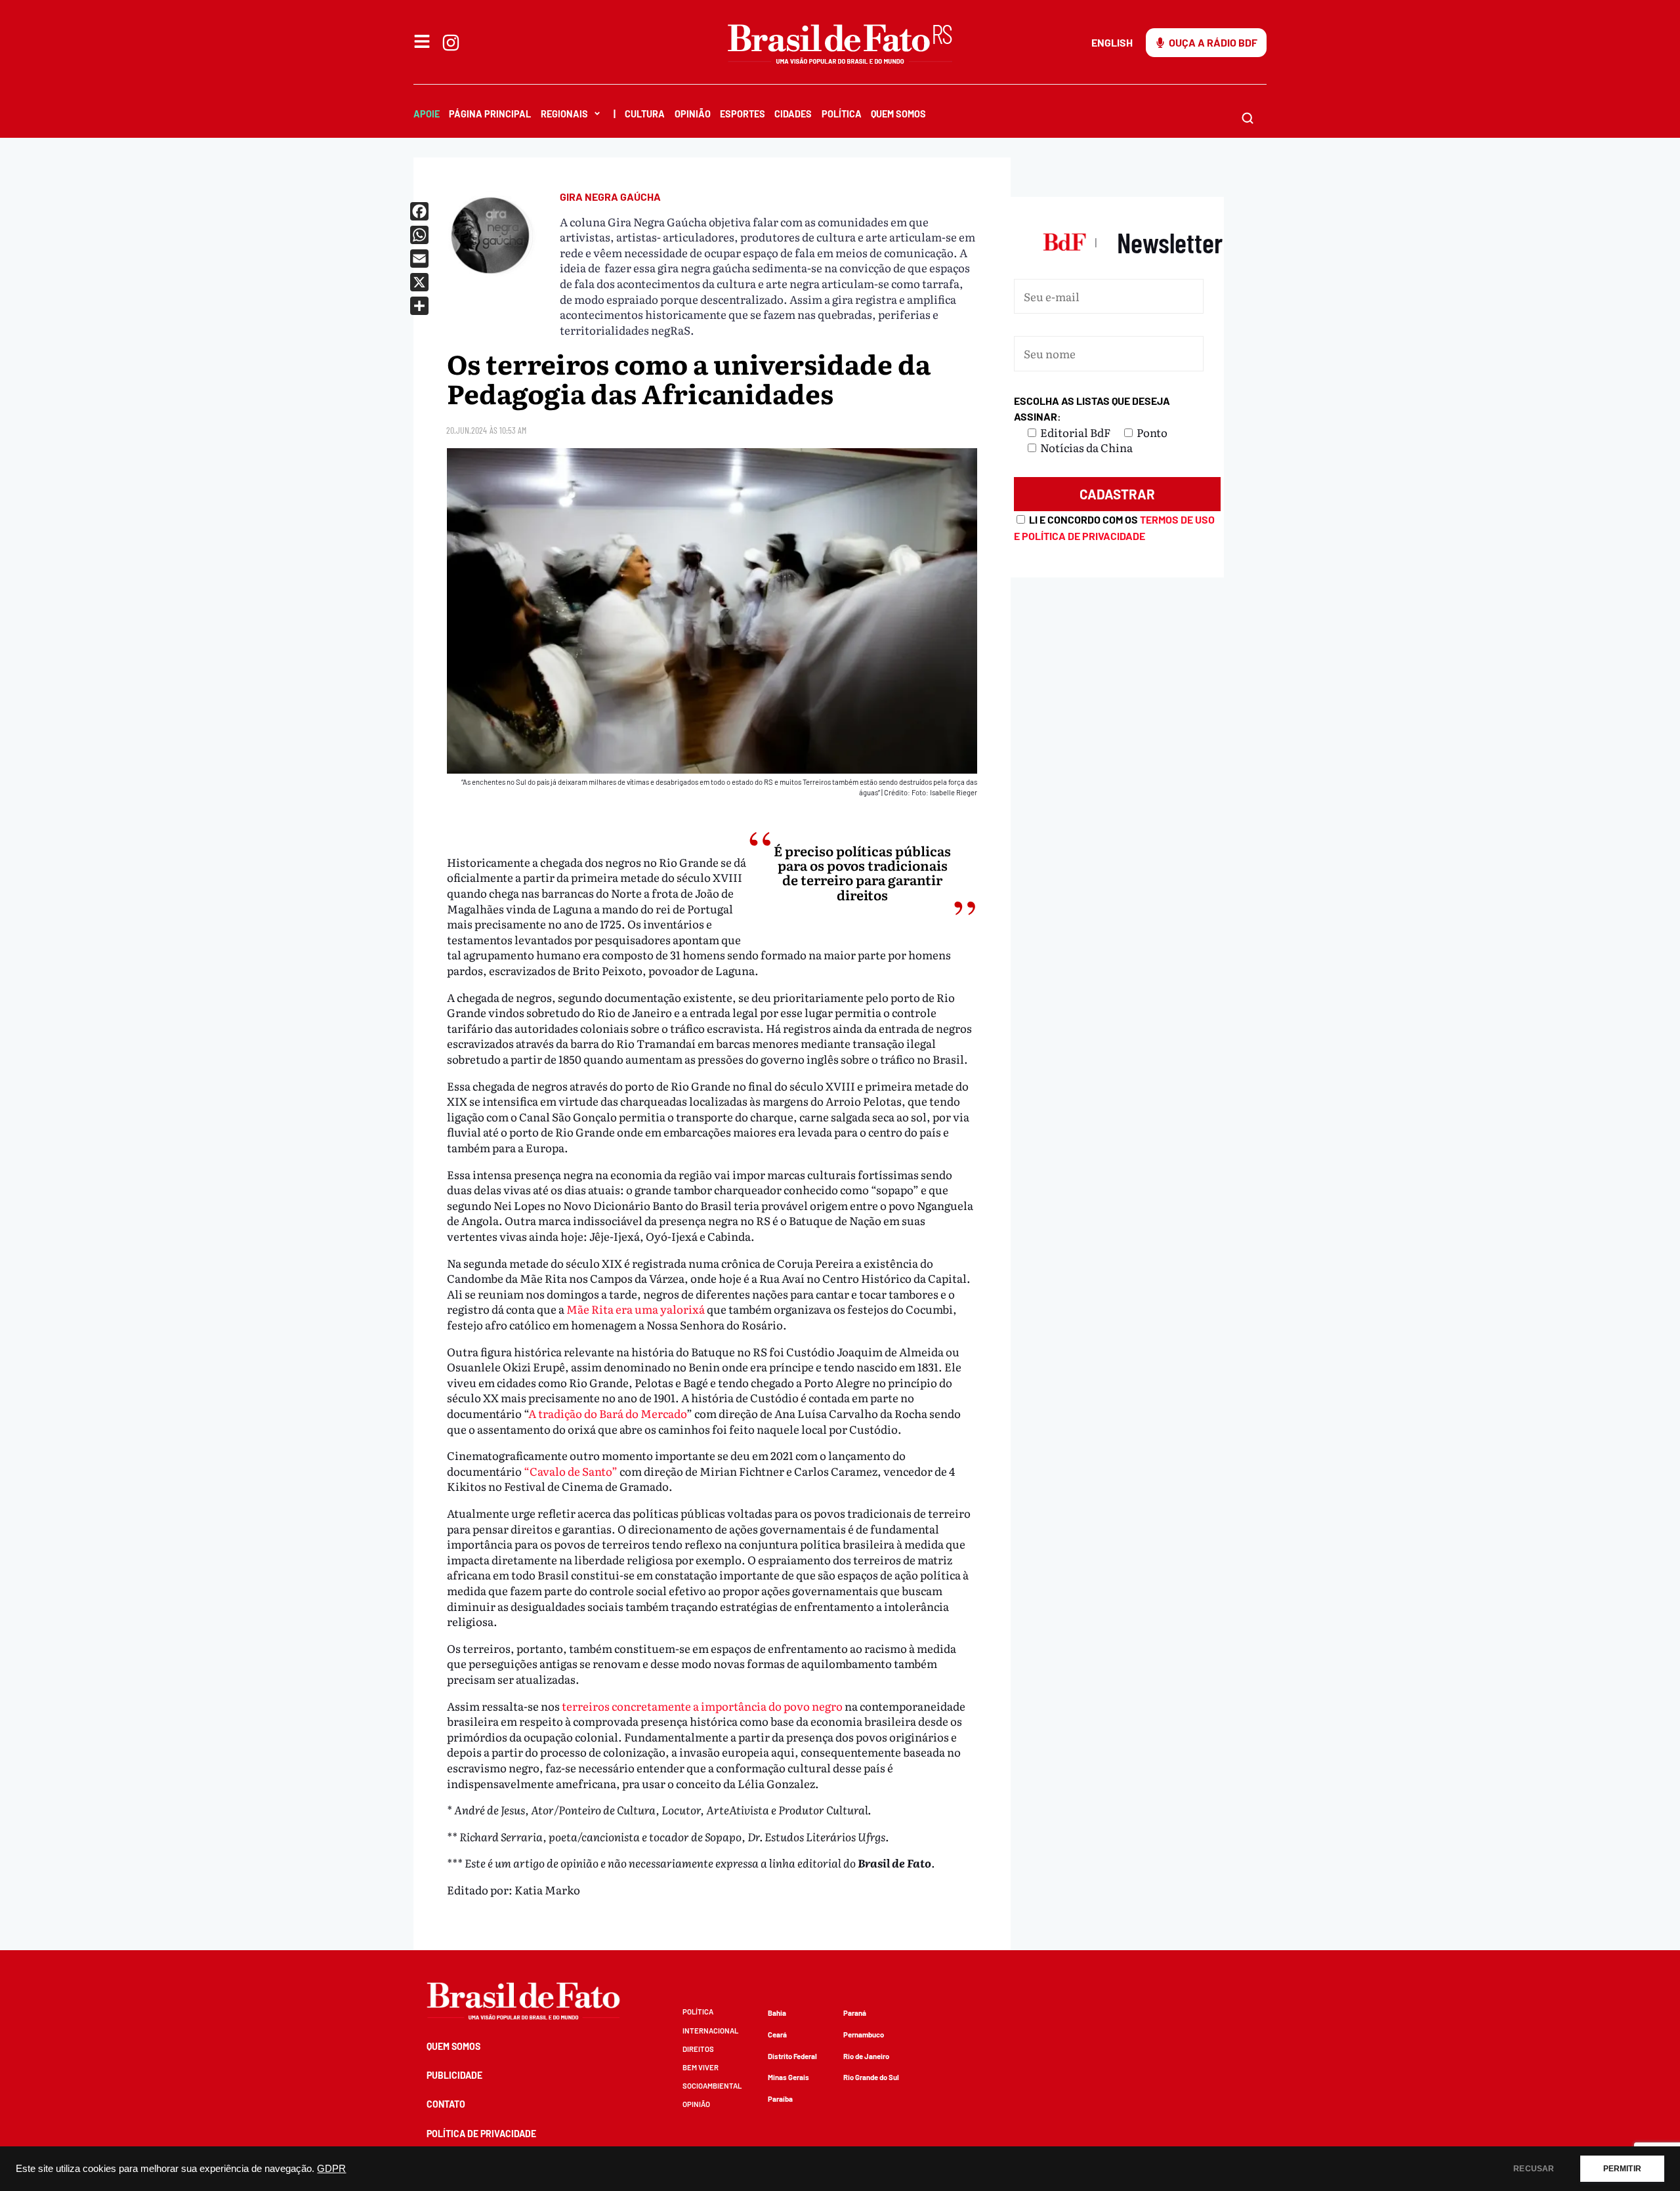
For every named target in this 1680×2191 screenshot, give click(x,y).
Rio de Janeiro (866, 2056)
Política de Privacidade (481, 2134)
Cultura (645, 114)
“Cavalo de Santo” (571, 1471)
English (1112, 42)
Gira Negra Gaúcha (610, 197)
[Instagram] (451, 43)
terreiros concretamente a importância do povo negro (702, 1706)
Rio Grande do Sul (871, 2077)
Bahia (777, 2013)
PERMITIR (1622, 2169)
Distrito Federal (792, 2056)
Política (842, 114)
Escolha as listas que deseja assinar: (1092, 408)
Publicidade (454, 2075)
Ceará (777, 2034)
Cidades (793, 114)
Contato (446, 2104)
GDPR (331, 2169)
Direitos (698, 2049)
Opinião (693, 114)
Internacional (710, 2031)
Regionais (564, 114)
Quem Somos (898, 114)
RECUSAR (1534, 2169)
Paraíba (780, 2099)
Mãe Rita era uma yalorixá (636, 1309)
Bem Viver (701, 2067)
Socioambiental (712, 2086)
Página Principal (490, 114)
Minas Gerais (788, 2077)
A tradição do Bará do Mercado (607, 1413)
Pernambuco (864, 2034)
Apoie (427, 114)
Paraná (855, 2013)
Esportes (743, 114)
